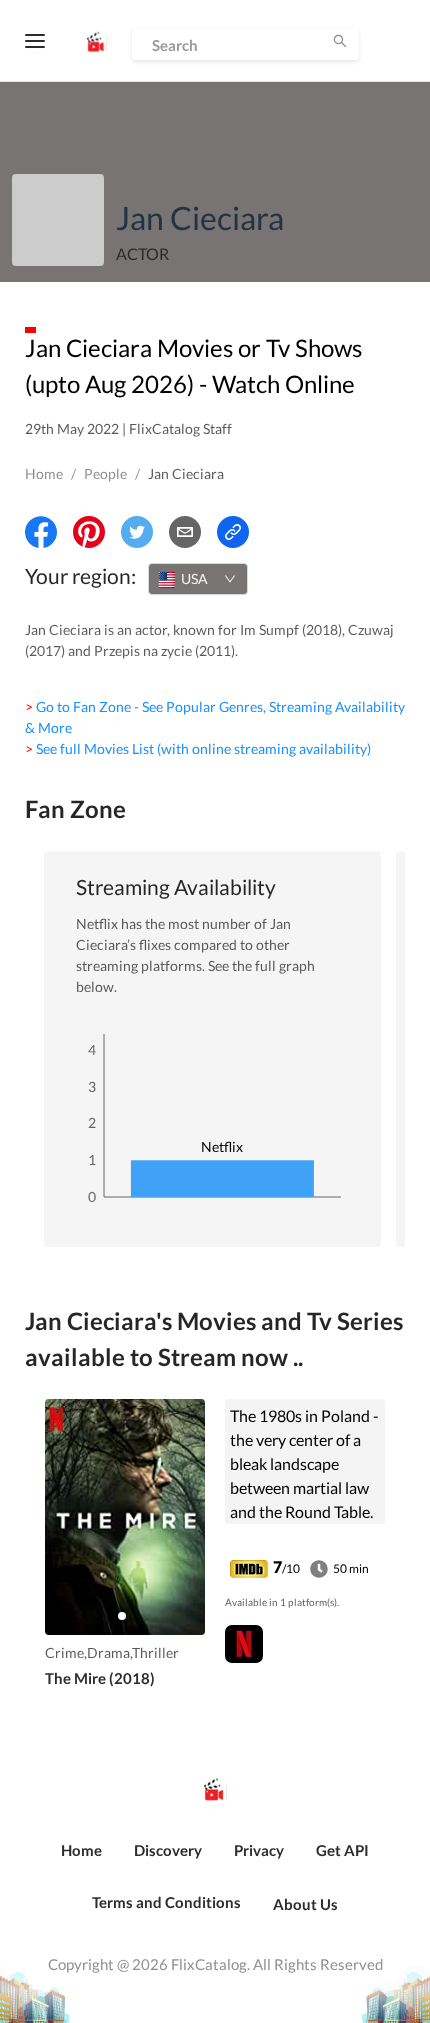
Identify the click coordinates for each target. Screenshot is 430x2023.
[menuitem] (81, 1861)
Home (44, 473)
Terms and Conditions (166, 1902)
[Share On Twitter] (137, 532)
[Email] (185, 532)
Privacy (259, 1850)
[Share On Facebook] (41, 532)
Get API (342, 1850)
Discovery (168, 1850)
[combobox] (198, 579)
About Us (305, 1904)
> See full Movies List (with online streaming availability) (198, 748)
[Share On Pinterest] (89, 532)
